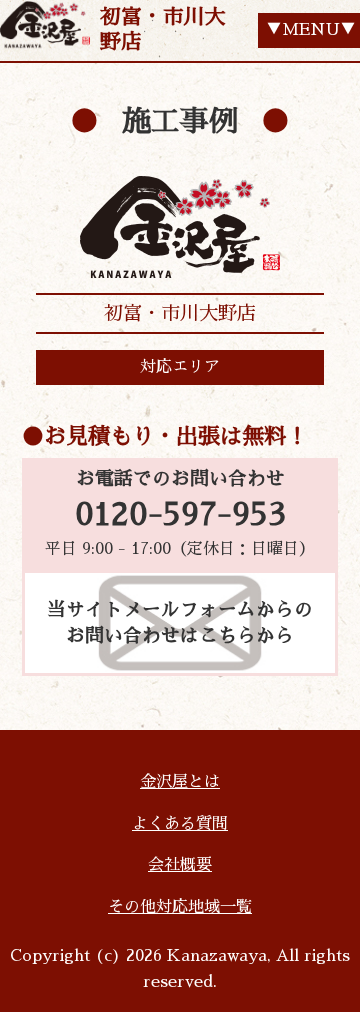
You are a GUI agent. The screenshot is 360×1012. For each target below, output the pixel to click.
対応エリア (180, 367)
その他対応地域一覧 (180, 907)
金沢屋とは (180, 782)
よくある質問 (180, 824)
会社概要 (180, 865)
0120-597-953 (180, 515)
